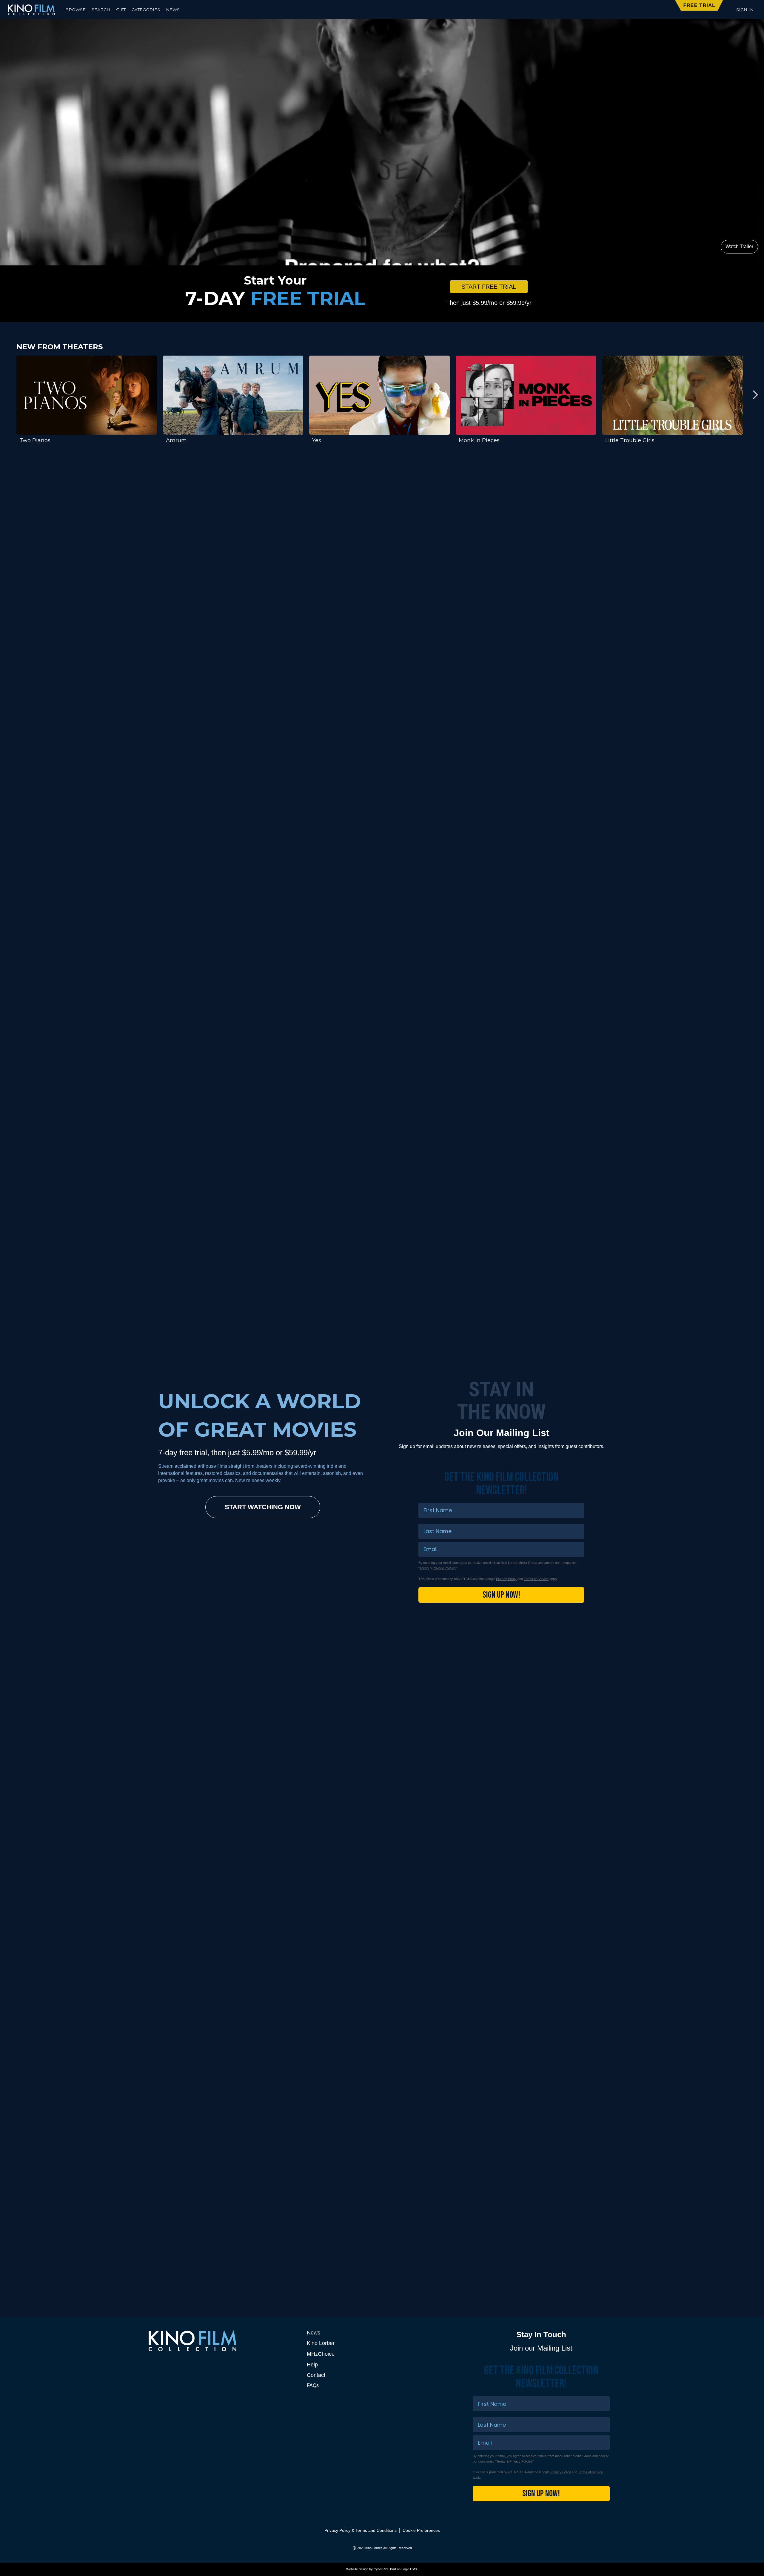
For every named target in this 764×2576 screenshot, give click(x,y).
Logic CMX (409, 2569)
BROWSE (76, 10)
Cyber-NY (381, 2569)
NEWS (173, 10)
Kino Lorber (321, 2343)
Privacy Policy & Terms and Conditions (361, 2530)
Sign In (745, 10)
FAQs (313, 2385)
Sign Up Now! (501, 1595)
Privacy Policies (444, 1568)
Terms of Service (536, 1579)
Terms (424, 1568)
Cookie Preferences (421, 2530)
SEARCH (101, 10)
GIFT (121, 10)
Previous (9, 395)
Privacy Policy (506, 1579)
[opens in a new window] (382, 608)
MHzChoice (321, 2354)
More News (573, 2192)
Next (755, 395)
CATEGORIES (146, 10)
